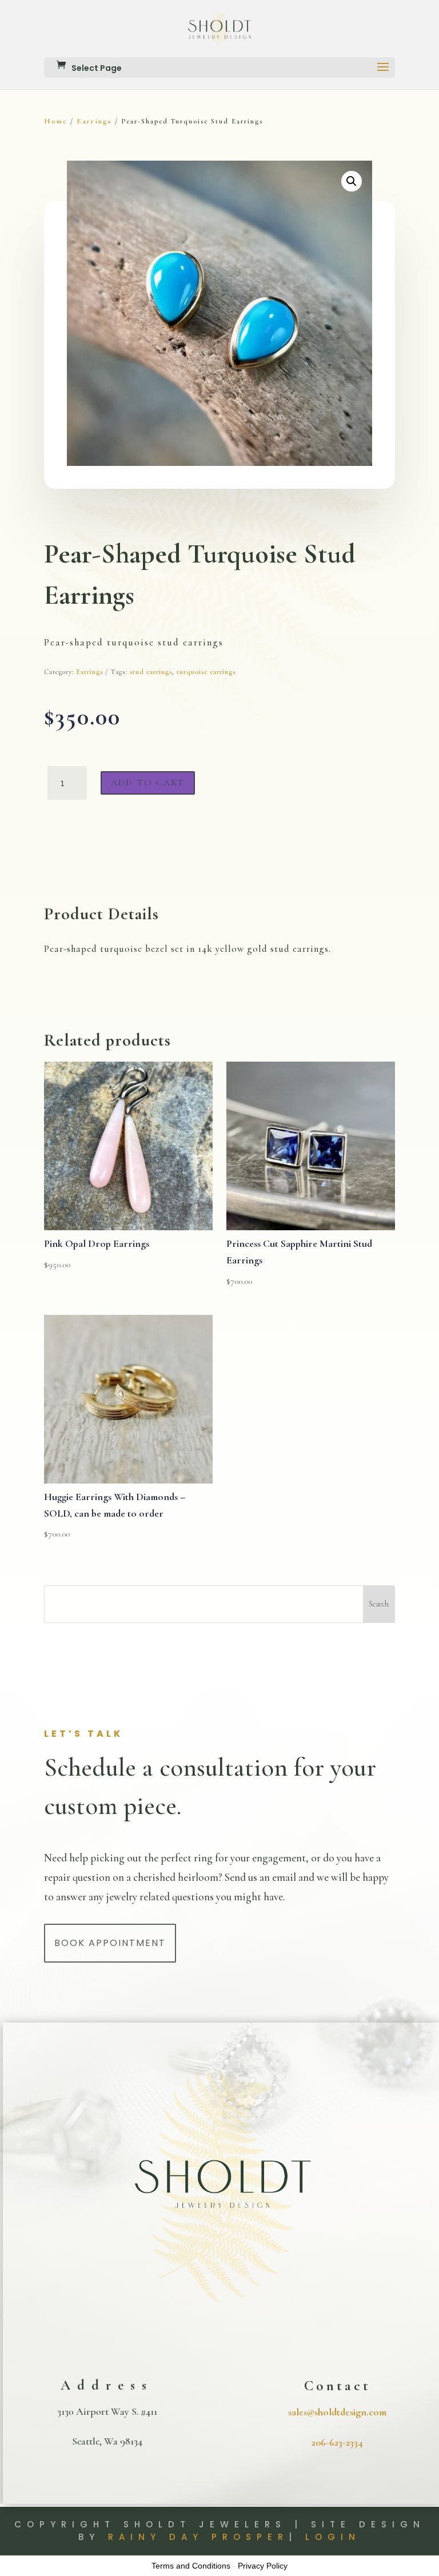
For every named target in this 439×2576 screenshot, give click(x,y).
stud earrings (151, 672)
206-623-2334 (337, 2442)
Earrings (94, 121)
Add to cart (148, 783)
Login (333, 2537)
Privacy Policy (263, 2566)
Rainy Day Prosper (198, 2537)
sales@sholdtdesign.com (337, 2412)
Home (56, 121)
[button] (352, 181)
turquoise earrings (206, 672)
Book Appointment (110, 1943)
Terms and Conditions (191, 2566)
